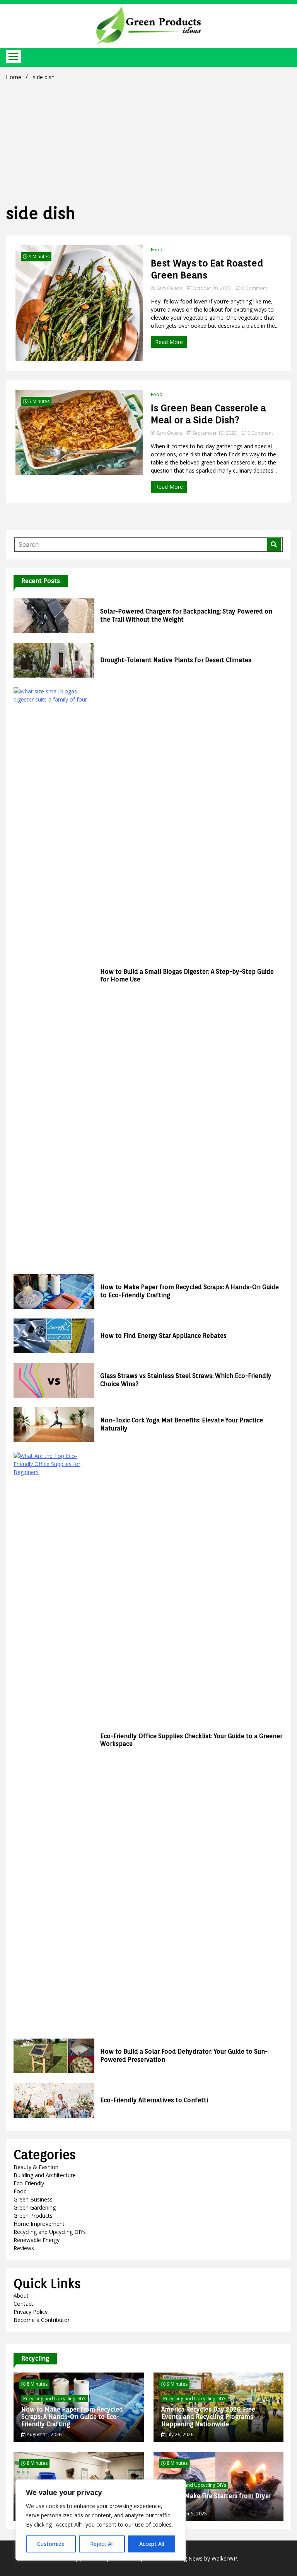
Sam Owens (169, 288)
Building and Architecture (45, 2175)
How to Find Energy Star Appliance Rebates (163, 1336)
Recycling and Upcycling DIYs (50, 2232)
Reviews (24, 2248)
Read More (169, 342)
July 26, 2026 (179, 2434)
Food (157, 250)
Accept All (152, 2544)
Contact (23, 2304)
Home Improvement (39, 2224)
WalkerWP (224, 2558)
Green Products (33, 2216)
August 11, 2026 (44, 2434)
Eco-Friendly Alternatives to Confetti (154, 2100)
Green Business (33, 2199)
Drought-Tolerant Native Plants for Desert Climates (176, 660)
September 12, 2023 (215, 433)
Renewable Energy (37, 2240)
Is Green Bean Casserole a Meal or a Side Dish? (208, 414)
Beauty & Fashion (36, 2167)
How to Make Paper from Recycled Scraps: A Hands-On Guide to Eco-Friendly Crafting (72, 2417)
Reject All (102, 2544)
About (21, 2296)
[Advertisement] (148, 141)
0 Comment (254, 288)
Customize (51, 2544)
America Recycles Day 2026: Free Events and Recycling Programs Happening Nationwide (208, 2417)
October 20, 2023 (212, 288)
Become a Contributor (42, 2320)
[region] (101, 2520)
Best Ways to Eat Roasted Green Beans (207, 269)
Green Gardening (35, 2207)
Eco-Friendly (29, 2183)
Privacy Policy (31, 2312)
